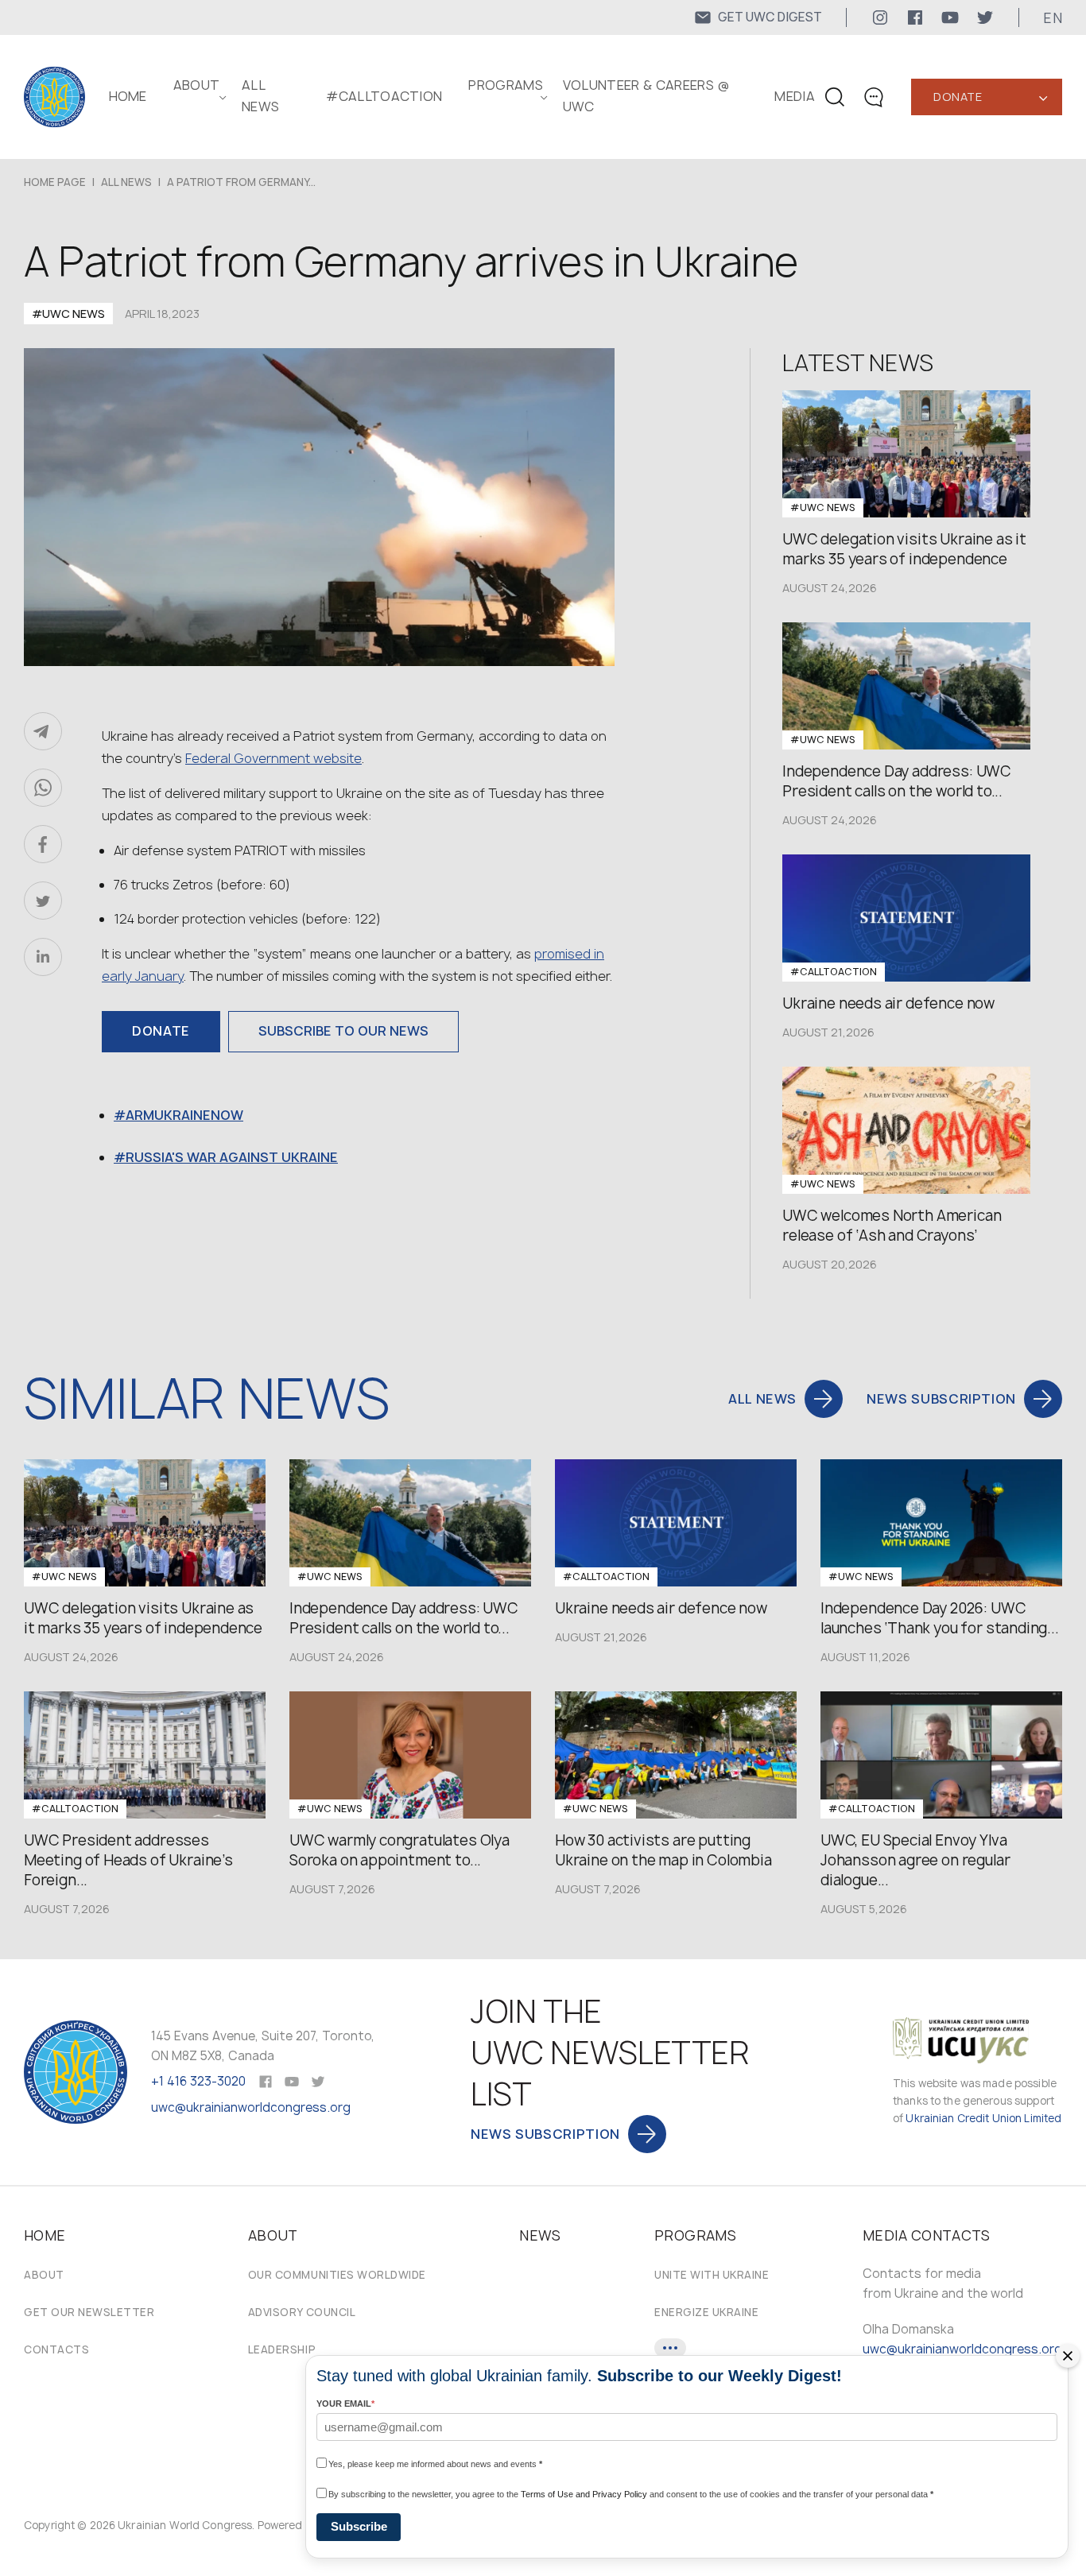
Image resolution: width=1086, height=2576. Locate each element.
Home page (55, 182)
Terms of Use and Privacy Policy (584, 2494)
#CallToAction (384, 96)
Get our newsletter (89, 2312)
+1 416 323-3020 (198, 2081)
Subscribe (359, 2526)
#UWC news (68, 314)
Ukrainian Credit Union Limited (983, 2118)
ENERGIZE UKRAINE (706, 2312)
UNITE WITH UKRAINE (712, 2275)
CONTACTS (56, 2349)
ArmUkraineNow (184, 1115)
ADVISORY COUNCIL (302, 2312)
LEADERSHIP (282, 2349)
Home (128, 96)
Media (795, 96)
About (44, 2275)
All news (126, 182)
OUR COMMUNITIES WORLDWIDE (337, 2275)
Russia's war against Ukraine (232, 1157)
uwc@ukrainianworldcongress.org (251, 2107)
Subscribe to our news (343, 1031)
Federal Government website (273, 758)
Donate (958, 97)
